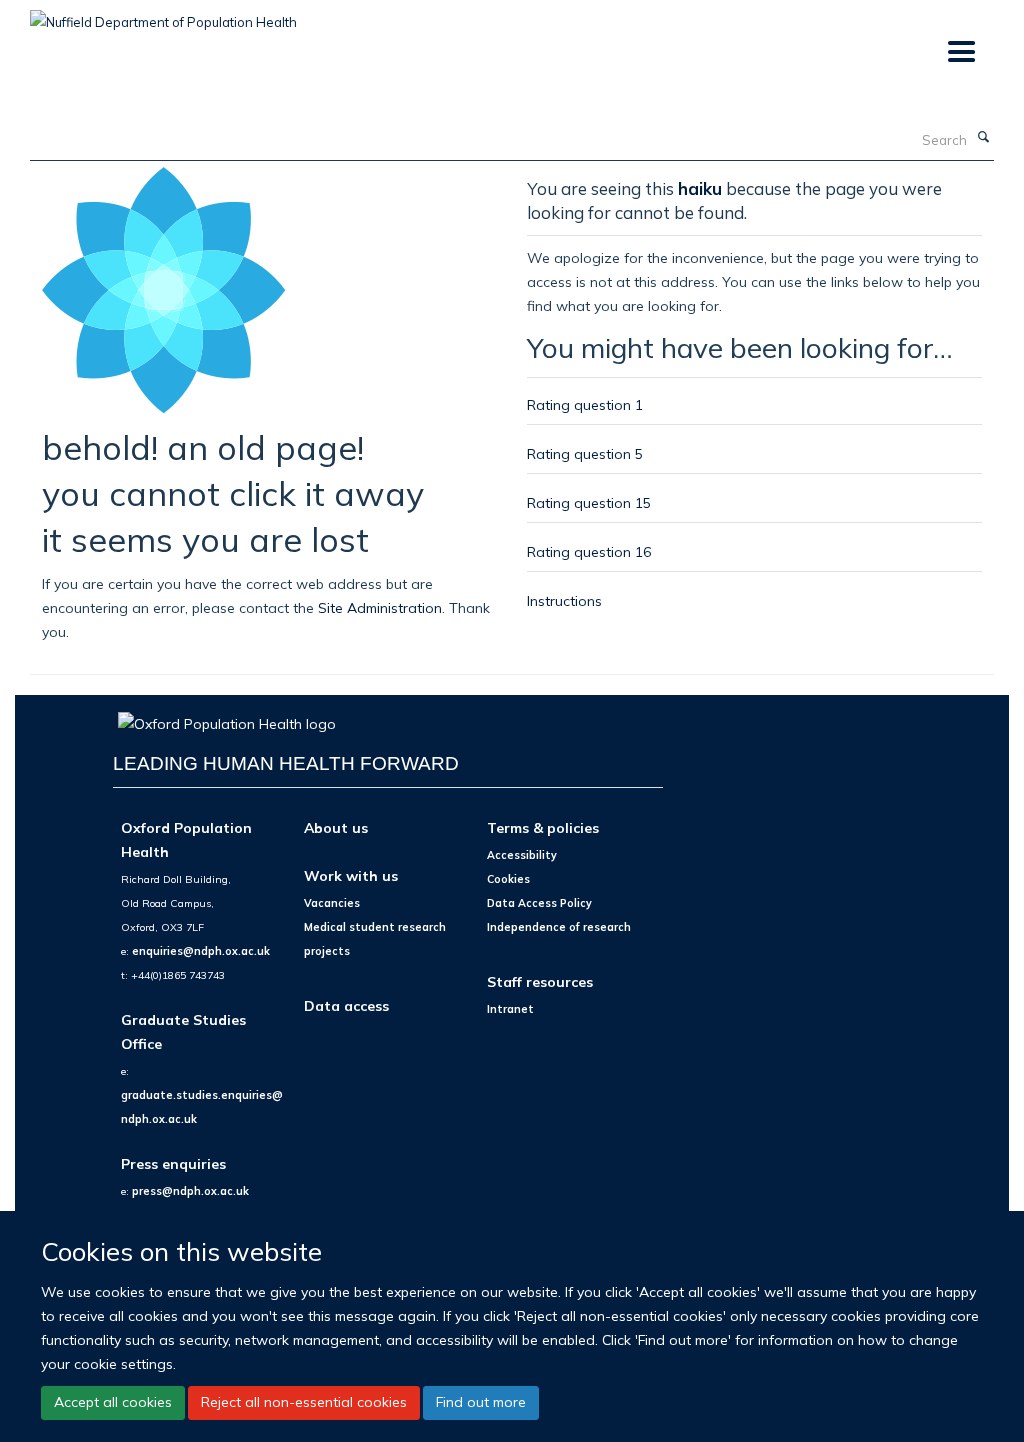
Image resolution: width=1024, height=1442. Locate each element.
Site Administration (380, 607)
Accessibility (522, 855)
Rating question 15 (589, 502)
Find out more (481, 1402)
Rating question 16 (589, 551)
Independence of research (559, 927)
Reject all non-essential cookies (304, 1402)
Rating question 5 (585, 453)
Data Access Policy (539, 903)
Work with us (351, 875)
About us (336, 827)
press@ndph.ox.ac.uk (190, 1191)
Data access (346, 1005)
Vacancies (332, 903)
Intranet (510, 1009)
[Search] (983, 138)
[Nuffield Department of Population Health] (163, 15)
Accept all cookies (113, 1402)
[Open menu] (960, 52)
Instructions (564, 600)
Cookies (508, 879)
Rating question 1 (585, 404)
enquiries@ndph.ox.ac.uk (201, 951)
